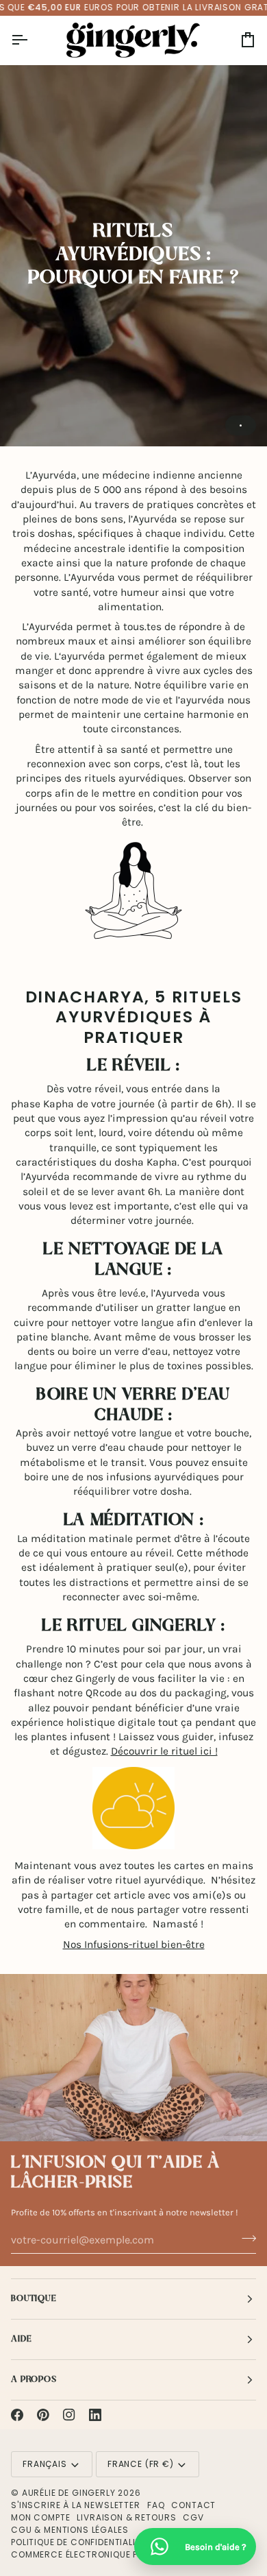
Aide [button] (21, 2339)
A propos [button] (34, 2380)
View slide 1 (241, 425)
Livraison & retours (126, 2517)
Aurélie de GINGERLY (69, 2493)
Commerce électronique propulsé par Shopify (123, 2554)
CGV (193, 2517)
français (45, 2464)
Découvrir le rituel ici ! (164, 1751)
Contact (193, 2505)
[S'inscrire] (245, 2238)
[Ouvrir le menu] (31, 40)
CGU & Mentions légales (69, 2530)
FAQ (156, 2505)
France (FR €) (141, 2464)
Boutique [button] (34, 2299)
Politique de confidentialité (78, 2542)
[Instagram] (69, 2415)
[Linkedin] (95, 2415)
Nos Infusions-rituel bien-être (134, 1945)
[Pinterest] (43, 2415)
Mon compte (40, 2517)
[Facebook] (17, 2415)
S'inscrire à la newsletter (76, 2505)
